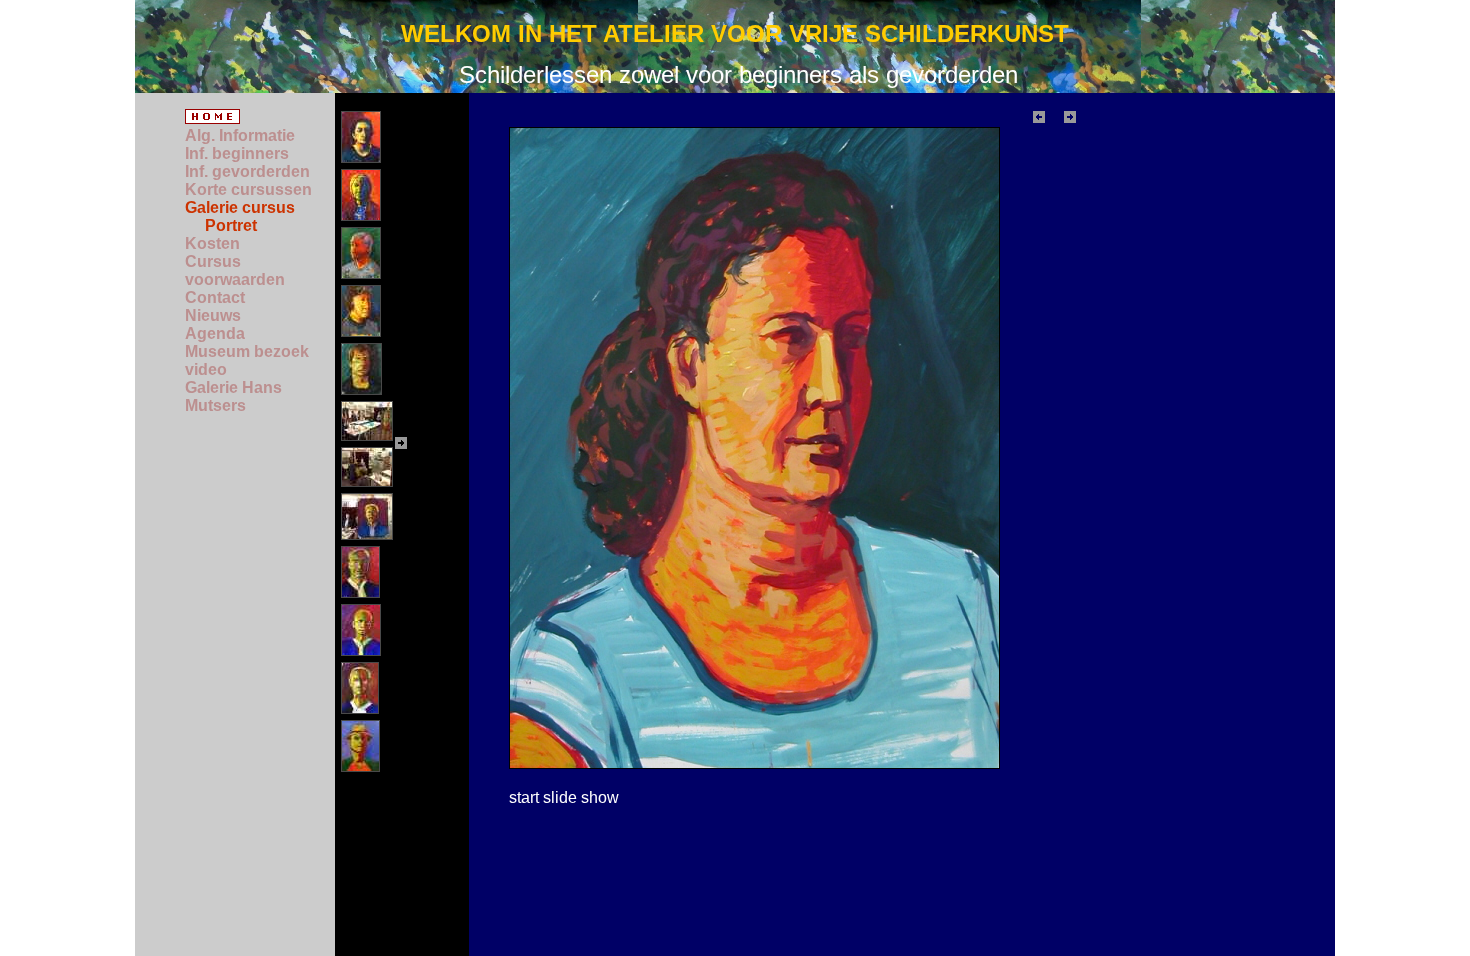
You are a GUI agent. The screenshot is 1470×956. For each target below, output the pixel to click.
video (206, 369)
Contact (215, 297)
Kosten (212, 243)
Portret (231, 225)
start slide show (564, 797)
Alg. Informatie (240, 135)
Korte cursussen (248, 189)
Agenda (215, 333)
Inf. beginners (237, 153)
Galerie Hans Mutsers (233, 396)
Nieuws (213, 315)
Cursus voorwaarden (235, 270)
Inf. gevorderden (247, 171)
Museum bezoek (247, 351)
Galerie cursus (240, 207)
